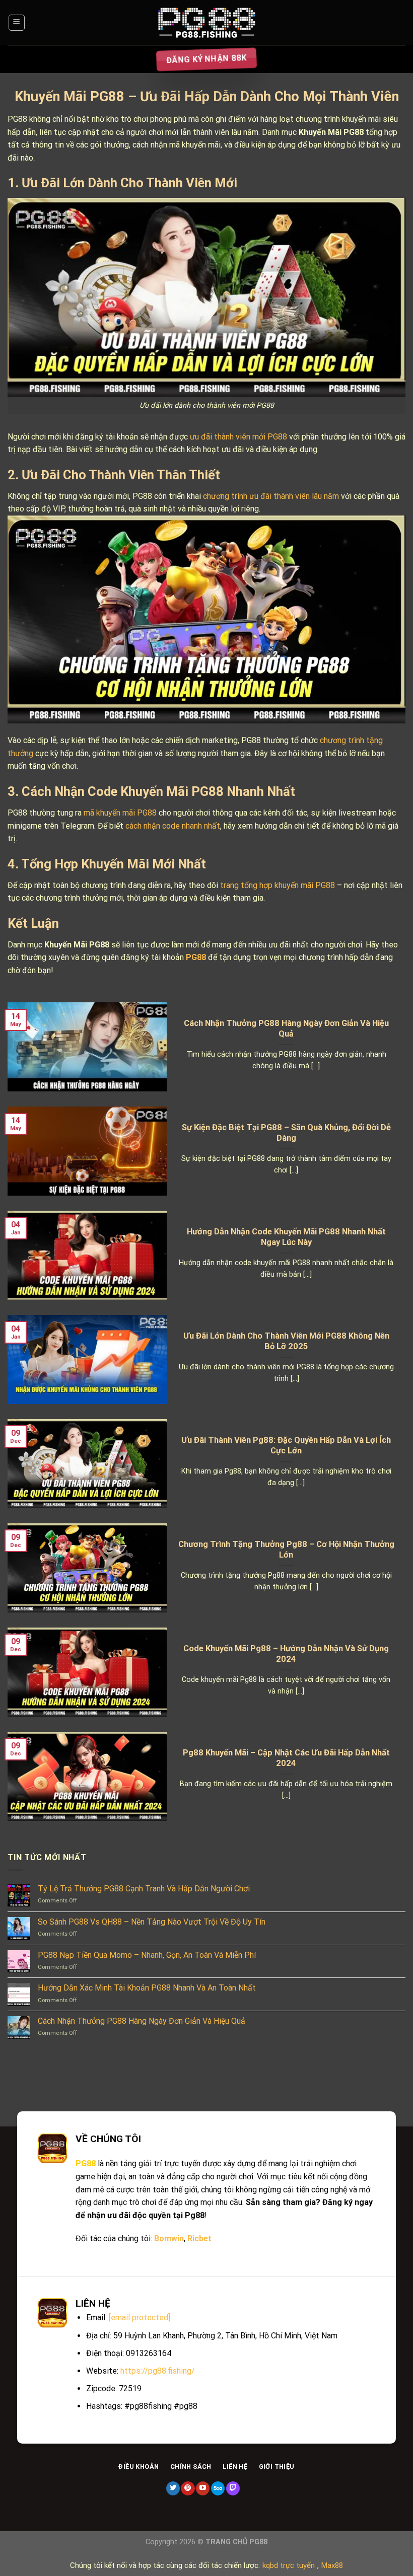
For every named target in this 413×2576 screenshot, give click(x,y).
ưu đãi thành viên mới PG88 (238, 437)
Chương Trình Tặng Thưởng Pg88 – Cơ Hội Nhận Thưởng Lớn (286, 1550)
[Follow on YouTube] (203, 2488)
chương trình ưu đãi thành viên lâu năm (271, 496)
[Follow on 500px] (218, 2488)
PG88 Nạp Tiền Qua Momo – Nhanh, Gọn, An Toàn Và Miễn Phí (147, 1955)
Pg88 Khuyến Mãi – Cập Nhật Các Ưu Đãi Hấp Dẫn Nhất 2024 (286, 1758)
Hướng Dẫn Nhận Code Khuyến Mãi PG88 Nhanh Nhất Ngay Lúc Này (286, 1237)
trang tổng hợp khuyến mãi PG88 (278, 885)
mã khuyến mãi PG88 (120, 813)
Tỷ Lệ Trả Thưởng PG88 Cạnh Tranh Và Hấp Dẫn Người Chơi (144, 1889)
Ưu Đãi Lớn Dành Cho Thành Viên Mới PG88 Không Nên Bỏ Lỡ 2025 (286, 1341)
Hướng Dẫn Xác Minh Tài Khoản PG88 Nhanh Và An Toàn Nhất (147, 1988)
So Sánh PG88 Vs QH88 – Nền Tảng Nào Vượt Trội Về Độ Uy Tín (152, 1922)
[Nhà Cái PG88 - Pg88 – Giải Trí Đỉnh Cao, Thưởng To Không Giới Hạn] (206, 23)
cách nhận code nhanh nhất (173, 826)
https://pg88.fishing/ (158, 2371)
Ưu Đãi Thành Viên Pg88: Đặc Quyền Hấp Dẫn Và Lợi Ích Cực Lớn (286, 1446)
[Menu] (17, 23)
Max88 (332, 2565)
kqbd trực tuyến (289, 2565)
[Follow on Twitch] (233, 2488)
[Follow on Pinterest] (188, 2488)
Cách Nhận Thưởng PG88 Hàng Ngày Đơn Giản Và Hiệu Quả (286, 1029)
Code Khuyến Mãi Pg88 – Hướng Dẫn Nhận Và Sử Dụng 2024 (286, 1654)
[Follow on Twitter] (173, 2488)
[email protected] (140, 2317)
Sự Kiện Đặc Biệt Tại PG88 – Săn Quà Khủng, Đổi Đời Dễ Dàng (286, 1133)
